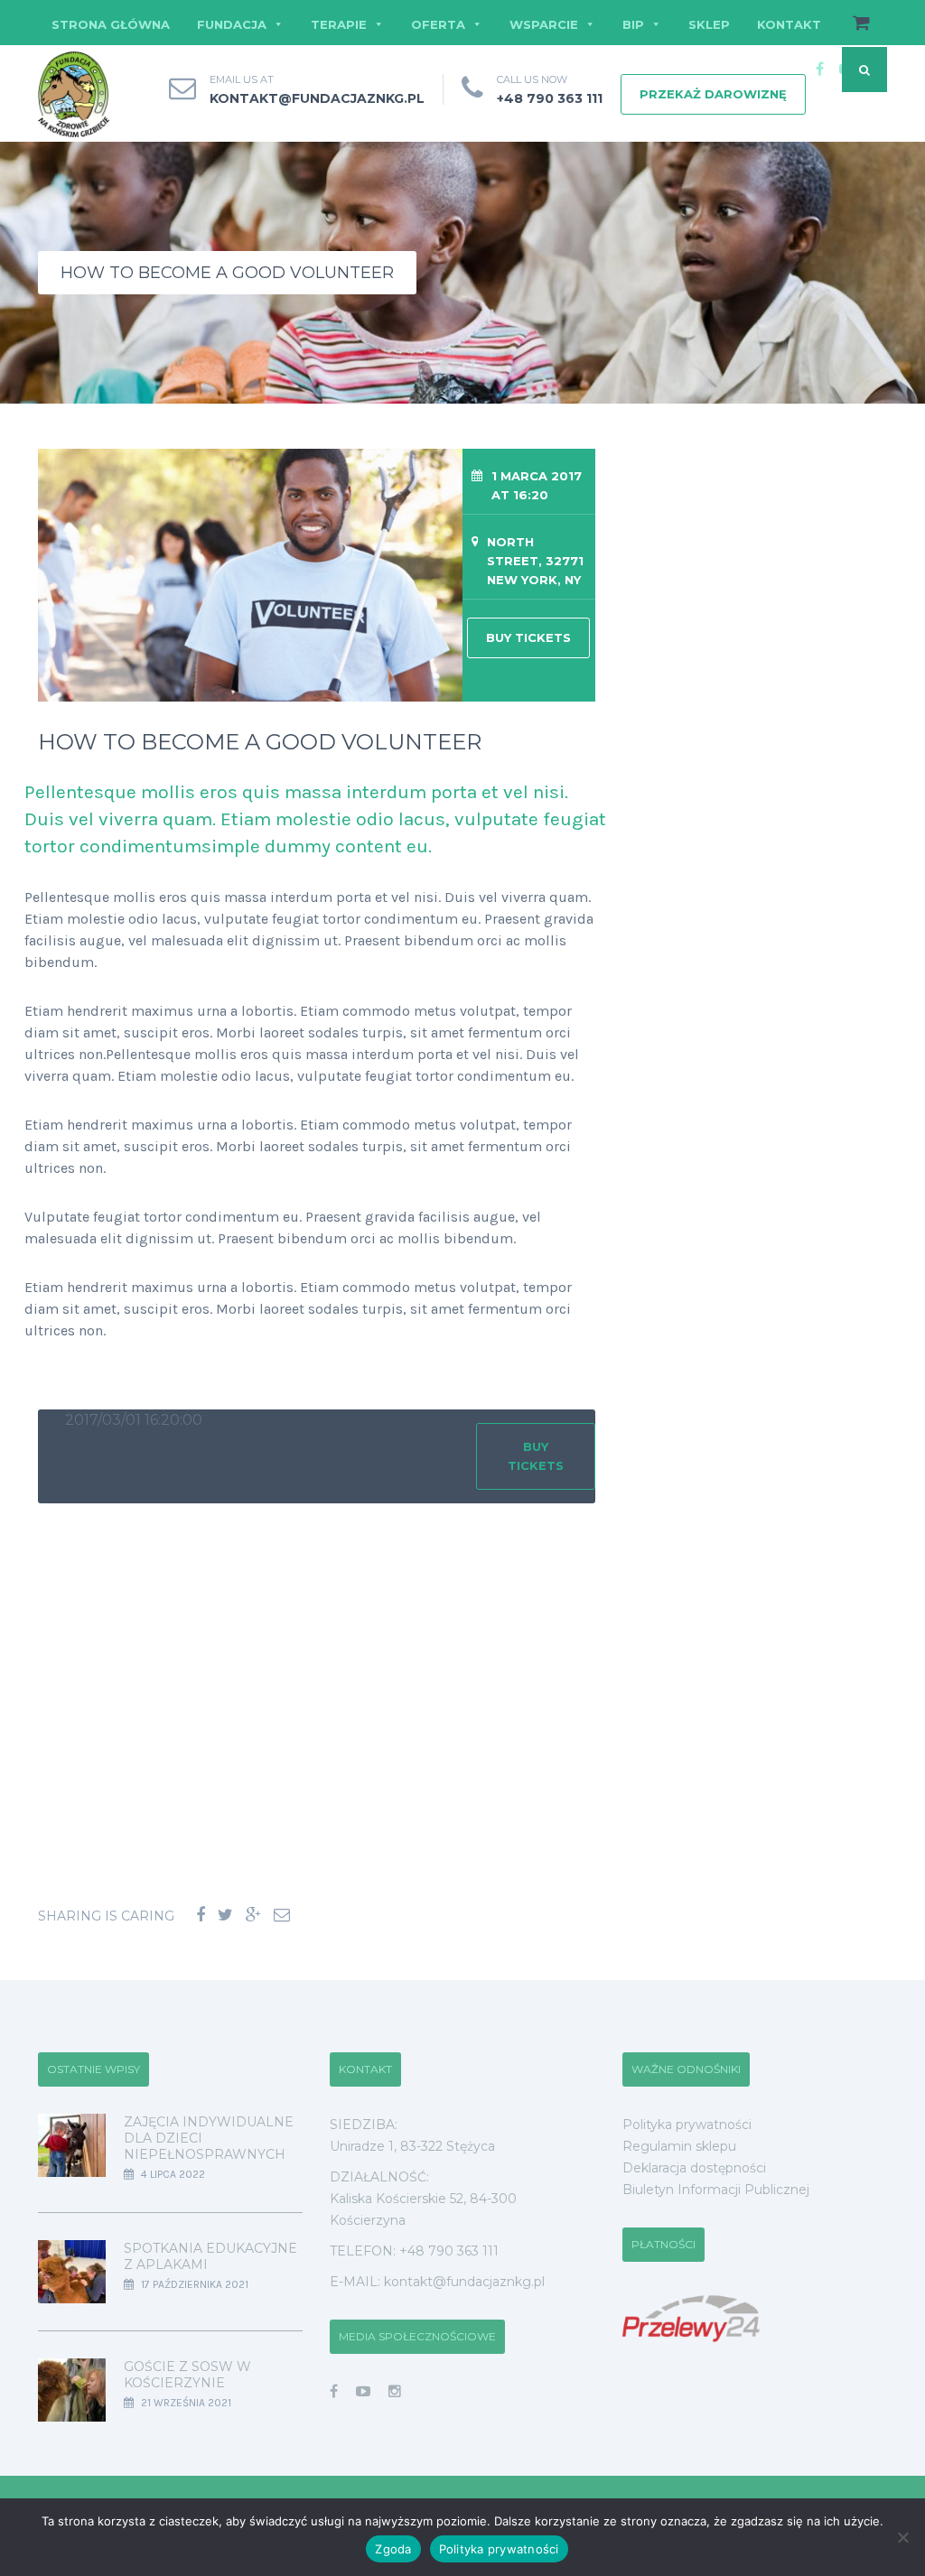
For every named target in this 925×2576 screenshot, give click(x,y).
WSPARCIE (544, 24)
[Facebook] (201, 1916)
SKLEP (709, 24)
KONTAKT (789, 24)
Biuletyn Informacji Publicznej (716, 2190)
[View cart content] (852, 24)
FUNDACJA (232, 24)
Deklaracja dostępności (694, 2168)
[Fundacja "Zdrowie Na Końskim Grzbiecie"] (74, 95)
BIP (633, 24)
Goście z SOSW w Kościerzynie (187, 2375)
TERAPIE (339, 24)
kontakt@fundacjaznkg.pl (317, 98)
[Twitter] (225, 1916)
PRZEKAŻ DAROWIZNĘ (713, 94)
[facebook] (819, 70)
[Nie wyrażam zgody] (902, 2537)
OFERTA (438, 24)
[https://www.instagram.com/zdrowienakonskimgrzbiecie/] (395, 2391)
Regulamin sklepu (679, 2146)
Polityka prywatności (687, 2125)
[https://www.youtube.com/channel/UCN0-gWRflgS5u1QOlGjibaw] (363, 2391)
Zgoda (393, 2549)
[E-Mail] (282, 1916)
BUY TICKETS (528, 637)
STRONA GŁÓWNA (111, 24)
